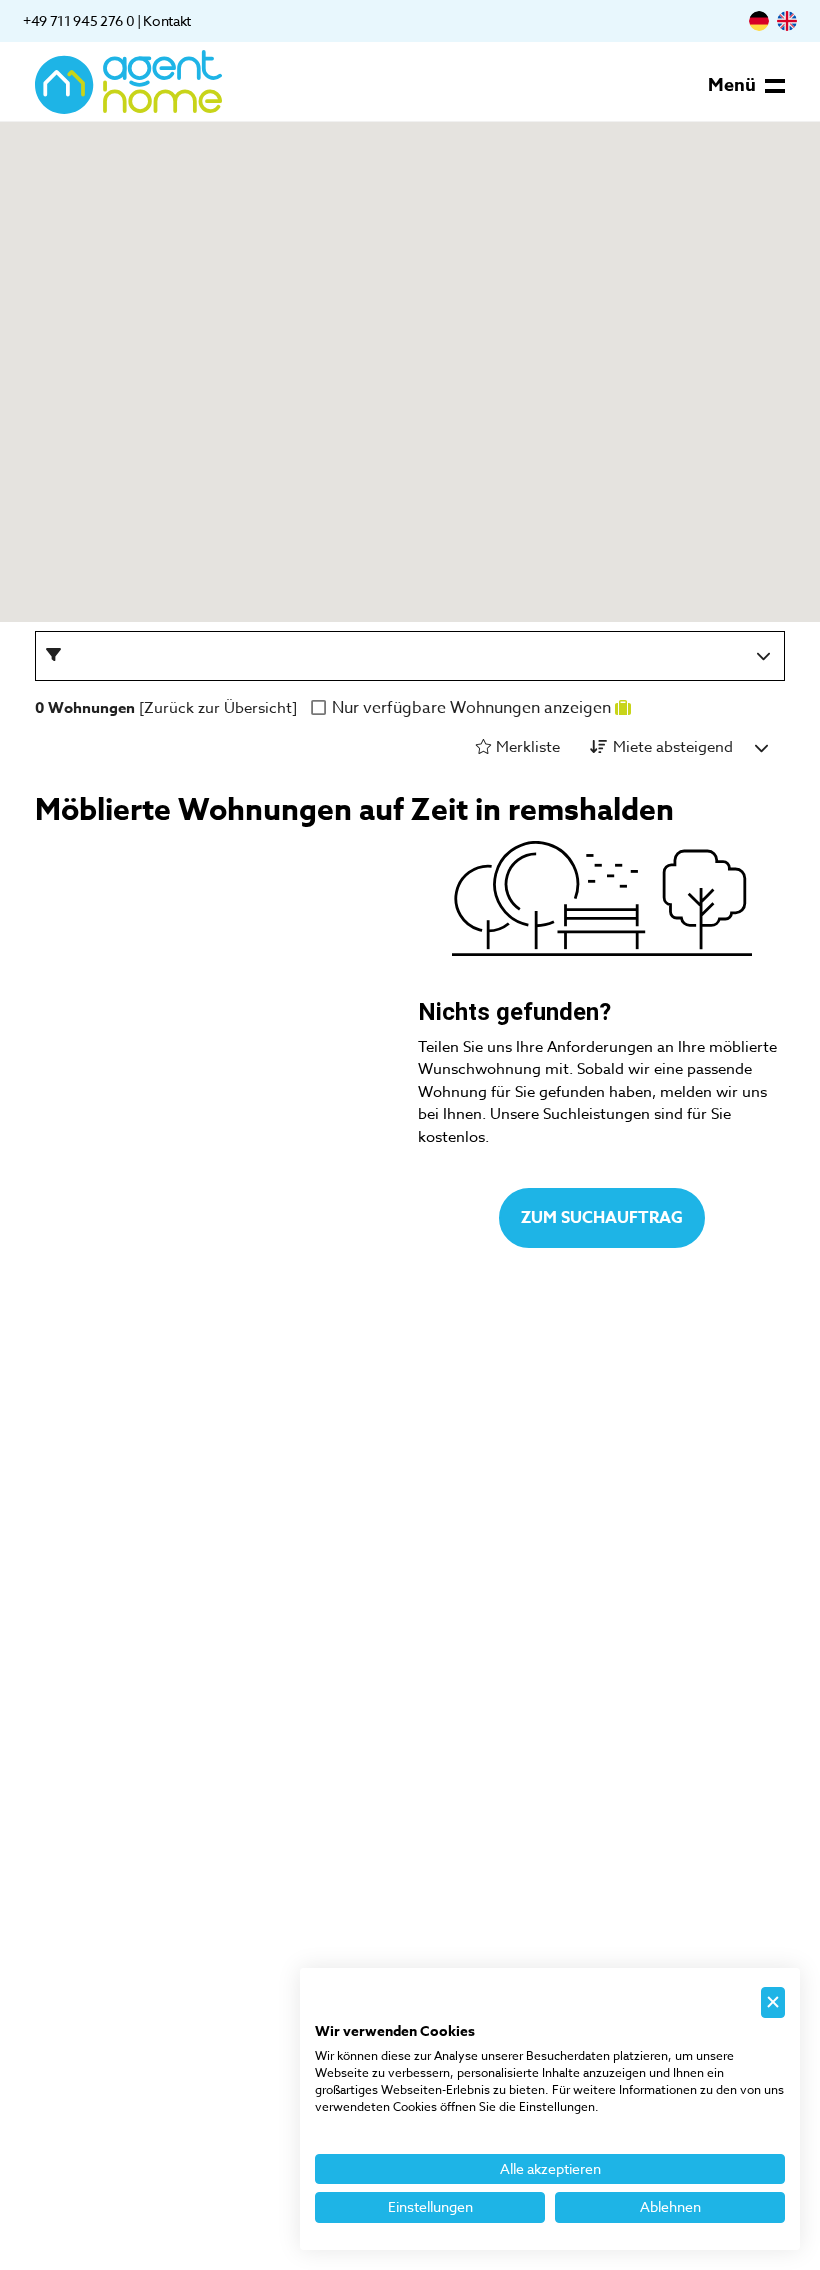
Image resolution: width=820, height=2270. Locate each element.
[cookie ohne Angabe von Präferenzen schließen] (773, 2002)
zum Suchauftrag (602, 1218)
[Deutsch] (759, 21)
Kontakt (167, 20)
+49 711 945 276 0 (78, 20)
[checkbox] (320, 708)
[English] (787, 21)
